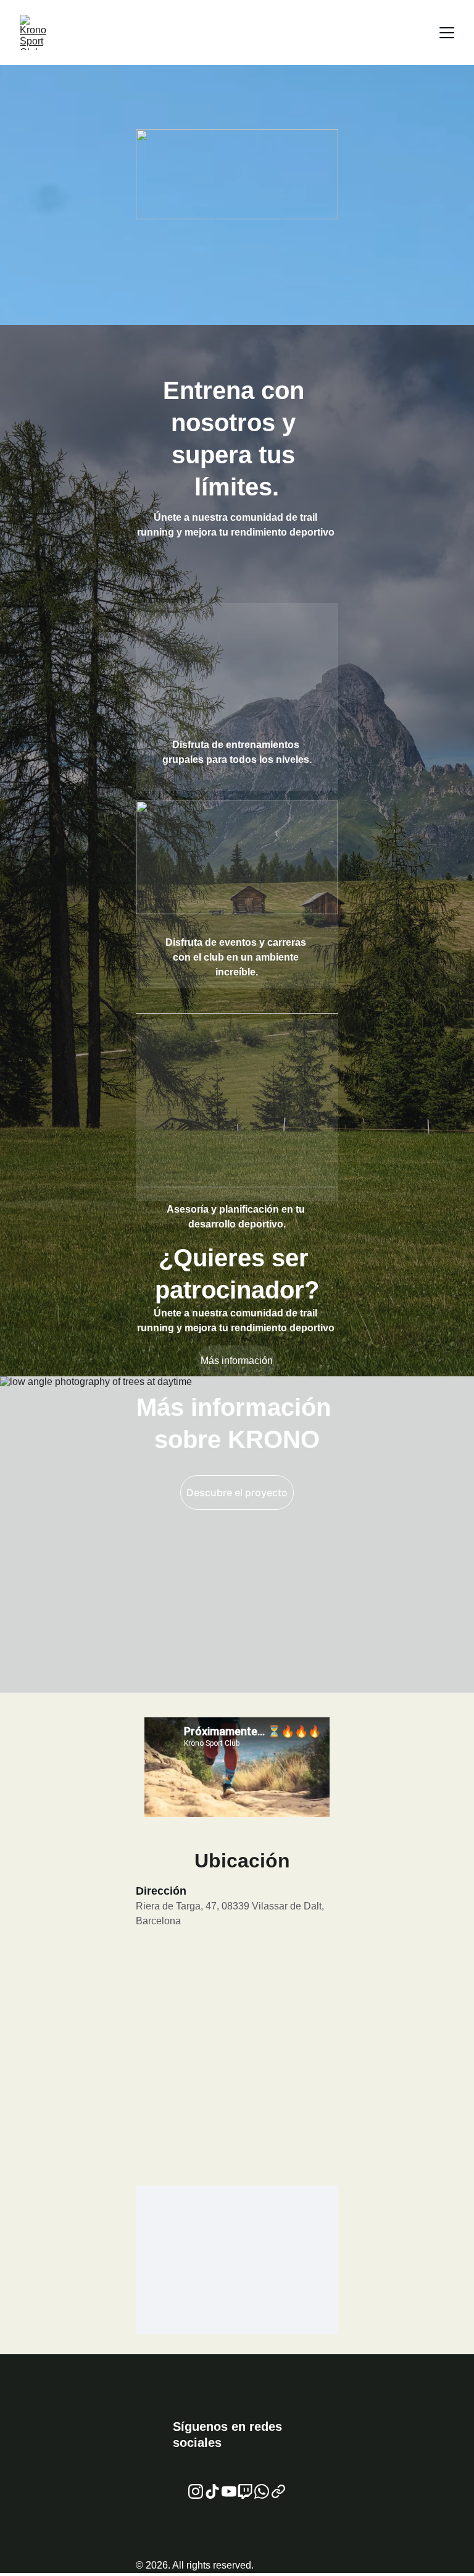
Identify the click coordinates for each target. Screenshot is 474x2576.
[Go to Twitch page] (245, 2491)
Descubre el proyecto (237, 1492)
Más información (237, 1361)
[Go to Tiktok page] (212, 2491)
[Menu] (447, 33)
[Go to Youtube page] (229, 2491)
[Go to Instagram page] (196, 2491)
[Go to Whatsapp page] (262, 2491)
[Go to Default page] (278, 2491)
